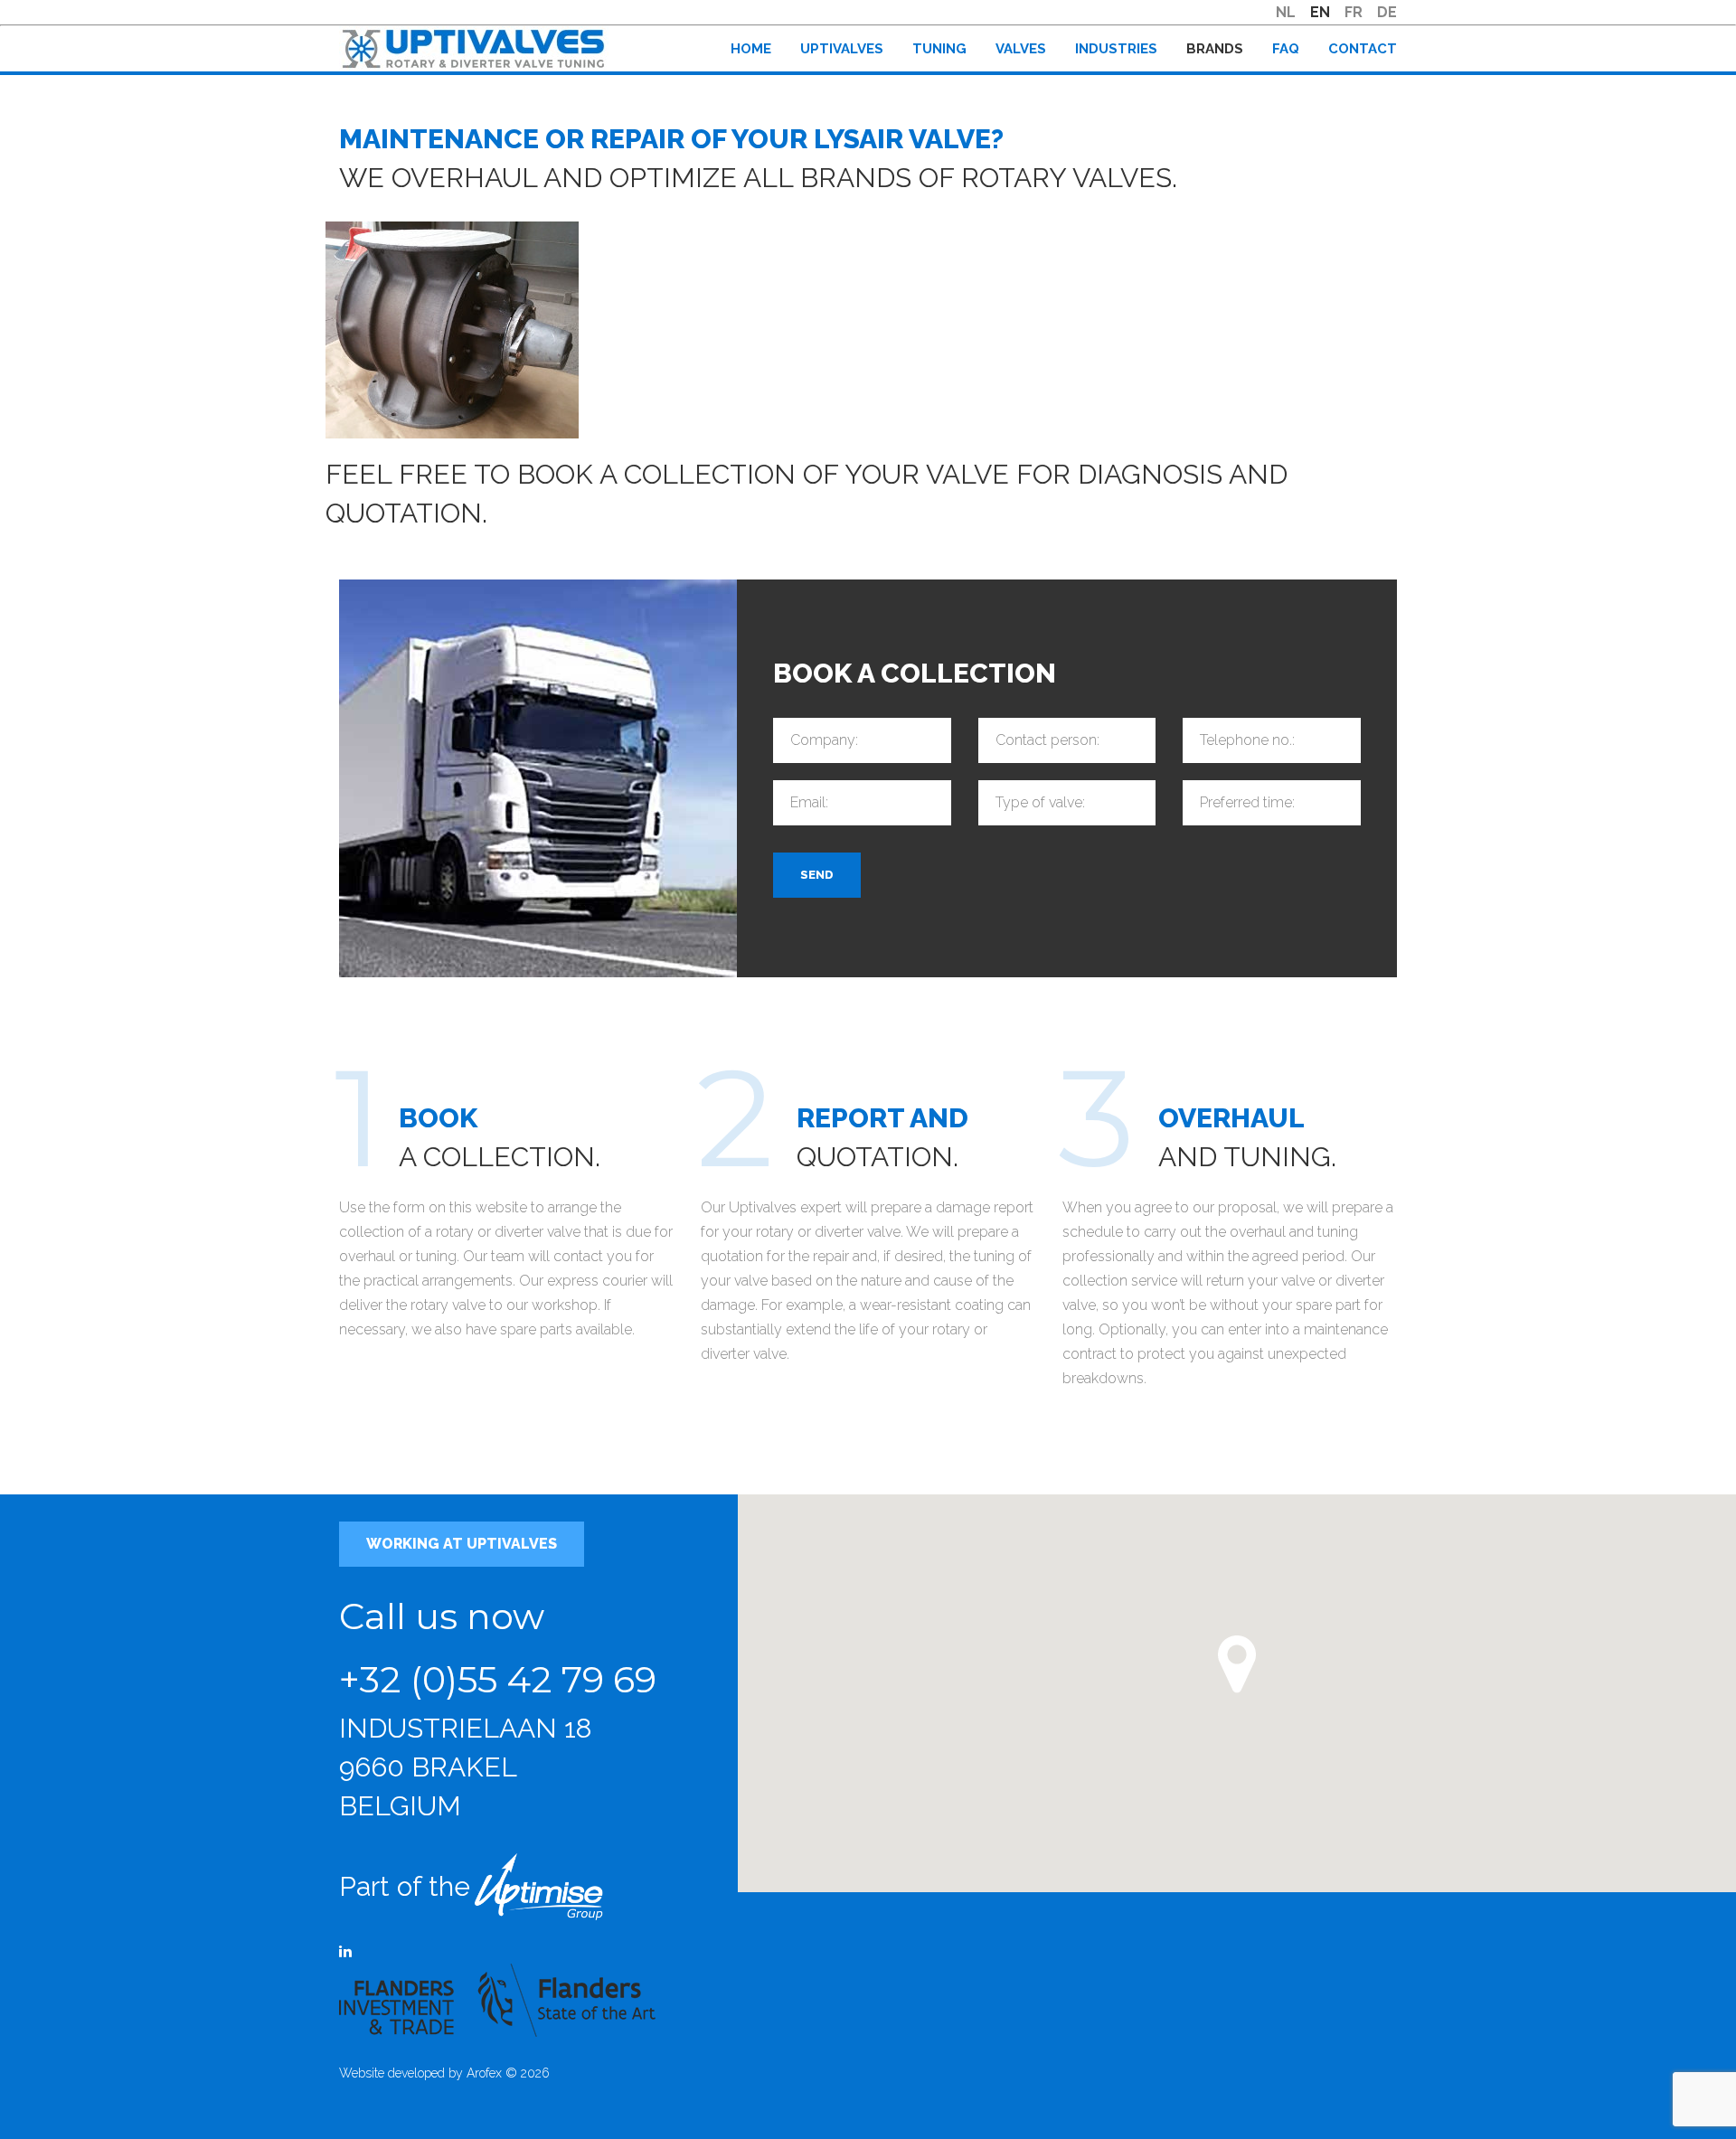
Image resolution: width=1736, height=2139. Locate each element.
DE (1387, 12)
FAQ (1286, 49)
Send (817, 875)
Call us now (442, 1616)
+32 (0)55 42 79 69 (498, 1679)
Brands (1215, 49)
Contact (1363, 49)
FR (1354, 12)
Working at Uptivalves (462, 1544)
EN (1320, 12)
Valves (1021, 49)
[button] (1237, 1664)
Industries (1116, 49)
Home (751, 49)
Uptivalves (842, 49)
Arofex (484, 2073)
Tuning (939, 49)
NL (1286, 12)
